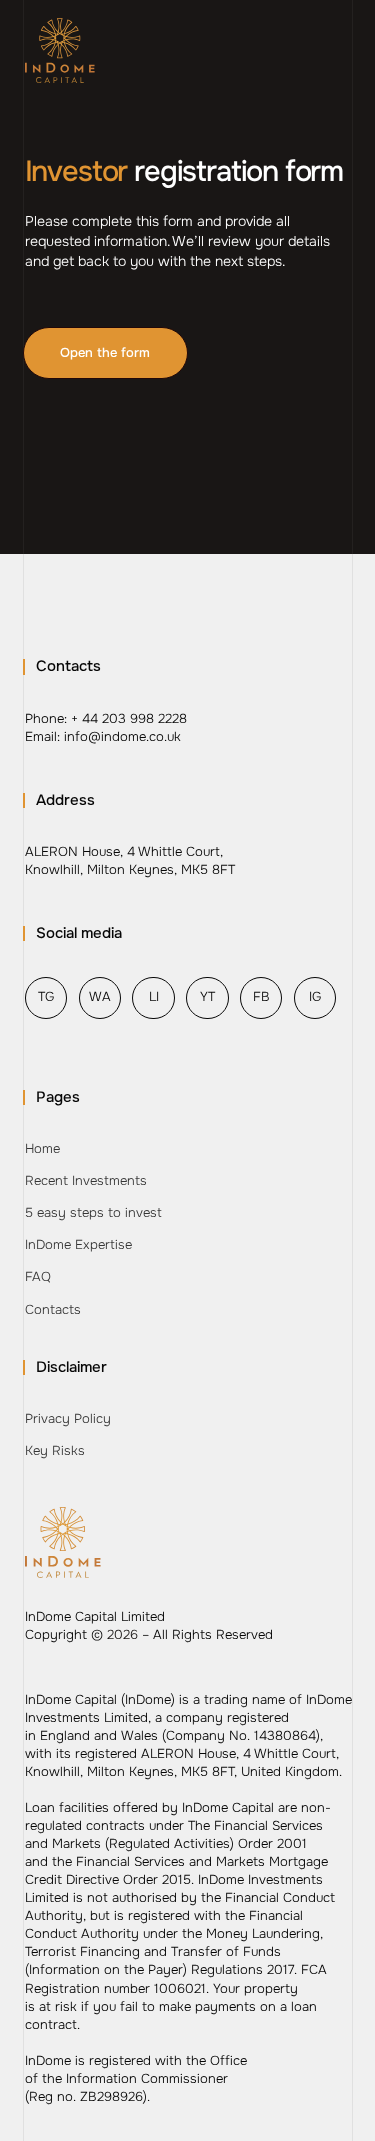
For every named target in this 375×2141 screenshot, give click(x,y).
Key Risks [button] (55, 1450)
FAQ (38, 1276)
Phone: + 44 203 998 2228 (106, 718)
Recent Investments (86, 1180)
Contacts (53, 1309)
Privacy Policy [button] (68, 1418)
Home (42, 1148)
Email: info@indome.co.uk (103, 736)
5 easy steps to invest (93, 1212)
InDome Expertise (78, 1244)
